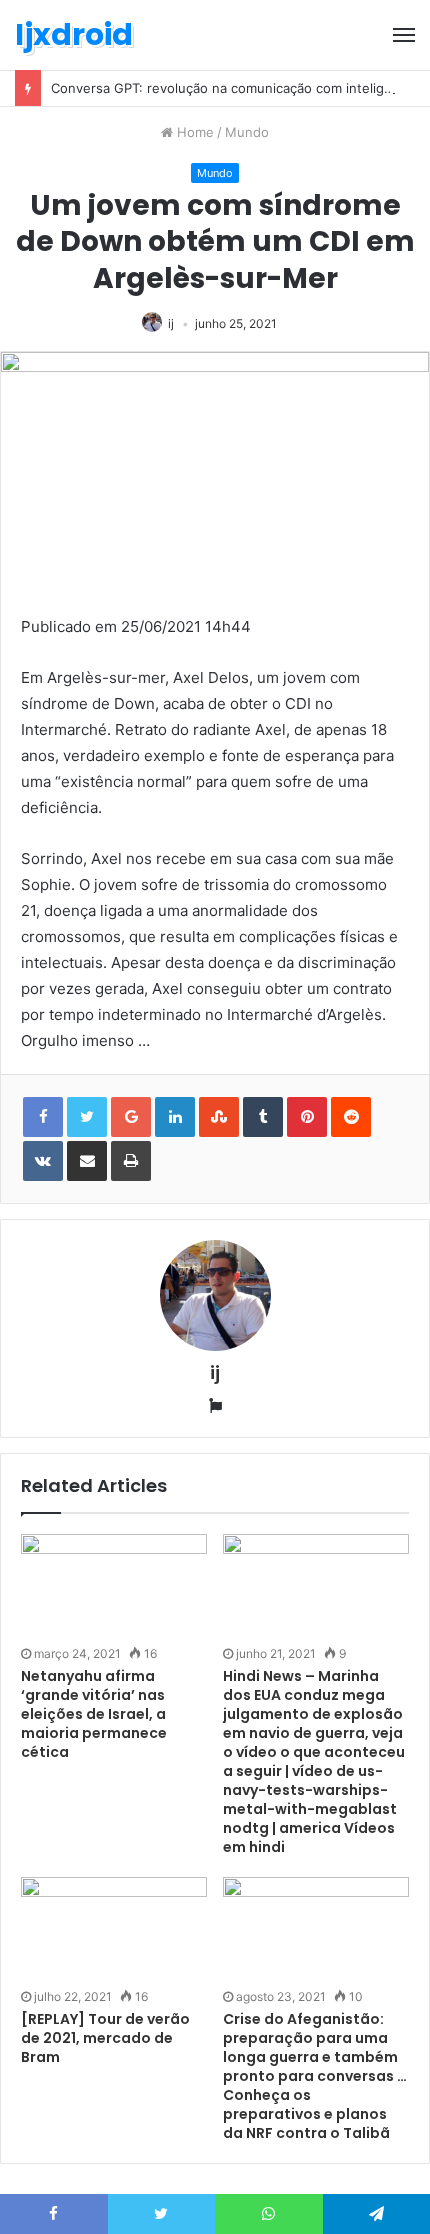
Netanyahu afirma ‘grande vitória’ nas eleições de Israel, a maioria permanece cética (94, 1714)
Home (193, 132)
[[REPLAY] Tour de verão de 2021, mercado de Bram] (114, 1929)
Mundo (247, 132)
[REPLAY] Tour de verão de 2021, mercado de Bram (105, 2038)
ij (171, 323)
